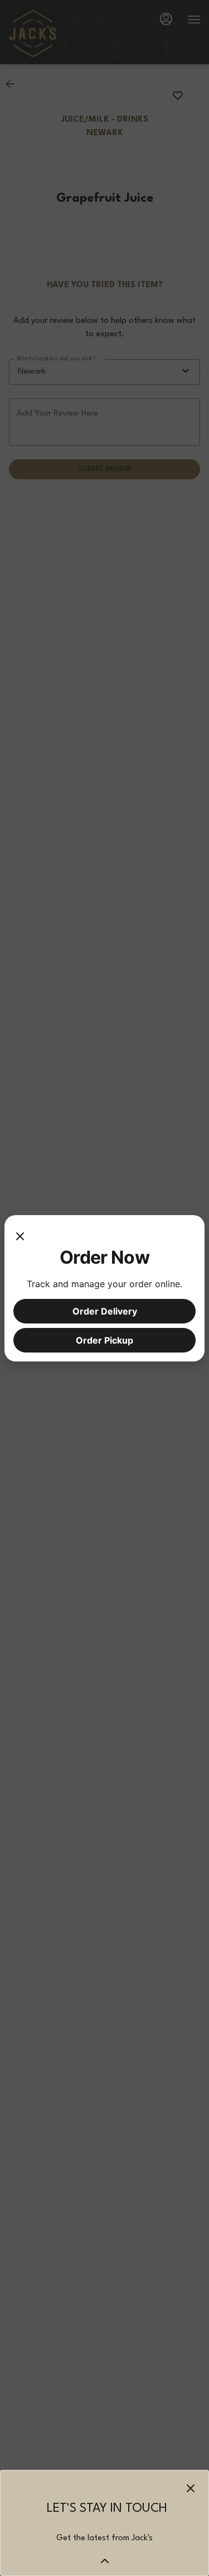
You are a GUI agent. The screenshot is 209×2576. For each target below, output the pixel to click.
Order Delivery (105, 1311)
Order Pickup (104, 1340)
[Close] (20, 1235)
